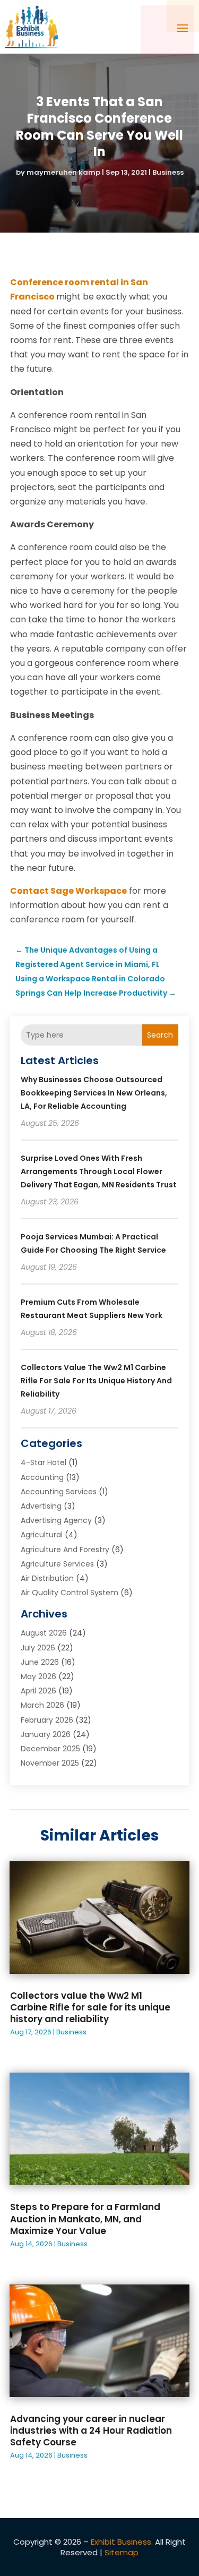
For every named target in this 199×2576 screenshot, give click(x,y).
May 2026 (38, 1676)
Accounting (42, 1477)
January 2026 (46, 1734)
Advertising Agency (56, 1520)
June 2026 (40, 1662)
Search (160, 1035)
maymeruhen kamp (63, 172)
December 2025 (50, 1749)
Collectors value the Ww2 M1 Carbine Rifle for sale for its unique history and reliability (96, 1381)
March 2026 (42, 1705)
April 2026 (38, 1691)
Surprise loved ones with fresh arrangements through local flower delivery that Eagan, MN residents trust (99, 1171)
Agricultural (42, 1535)
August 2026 (44, 1633)
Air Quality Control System (70, 1593)
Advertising (41, 1506)
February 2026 (47, 1720)
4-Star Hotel (44, 1462)
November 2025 (50, 1763)
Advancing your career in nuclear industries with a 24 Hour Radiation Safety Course (91, 2430)
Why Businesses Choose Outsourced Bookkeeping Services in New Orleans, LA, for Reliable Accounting (94, 1093)
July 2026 (38, 1648)
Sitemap (122, 2552)
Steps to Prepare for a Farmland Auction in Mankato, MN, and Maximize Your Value (85, 2219)
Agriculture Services (57, 1564)
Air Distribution (47, 1578)
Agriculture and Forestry (65, 1550)
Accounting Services (59, 1492)
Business (168, 172)
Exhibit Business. (122, 2542)
